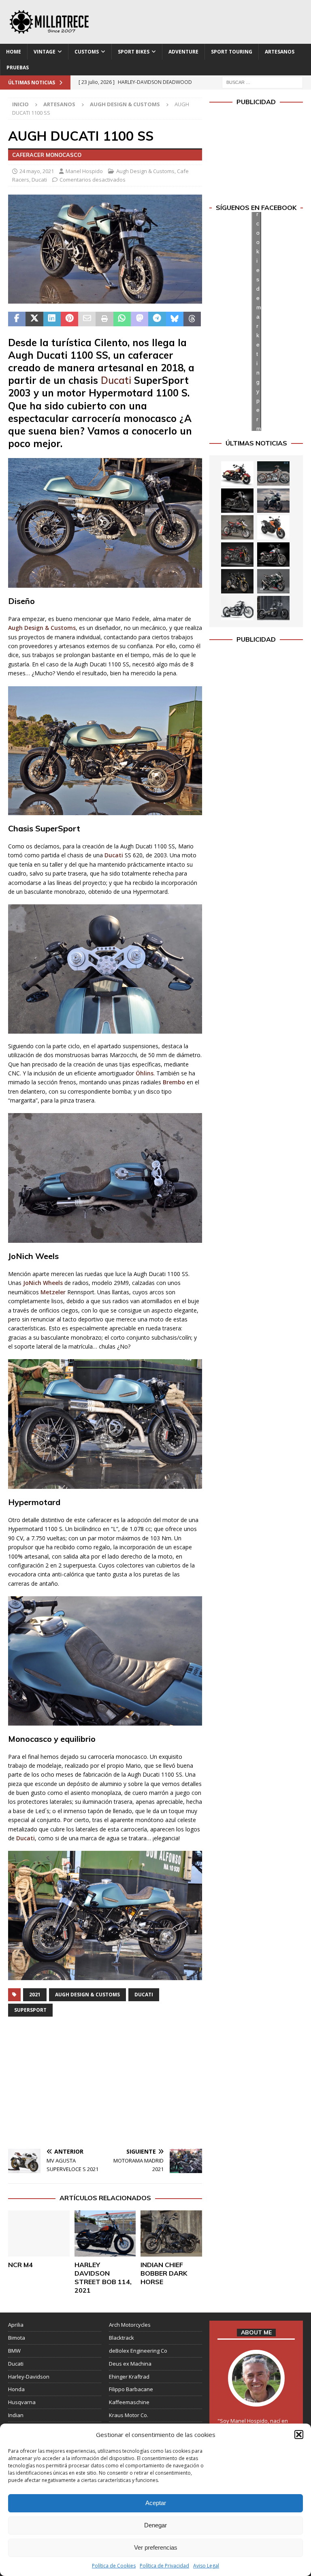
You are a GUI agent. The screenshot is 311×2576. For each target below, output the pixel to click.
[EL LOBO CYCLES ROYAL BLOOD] (273, 473)
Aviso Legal (206, 2566)
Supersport (30, 2010)
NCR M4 (20, 2265)
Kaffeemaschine (129, 2402)
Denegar (155, 2525)
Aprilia (16, 2325)
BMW (14, 2351)
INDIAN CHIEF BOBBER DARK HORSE (164, 2273)
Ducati (39, 180)
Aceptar (156, 2503)
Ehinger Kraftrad (129, 2377)
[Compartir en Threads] (192, 319)
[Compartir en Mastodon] (140, 319)
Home (14, 52)
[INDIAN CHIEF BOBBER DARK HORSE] (171, 2233)
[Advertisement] (105, 2084)
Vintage (45, 52)
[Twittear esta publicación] (34, 319)
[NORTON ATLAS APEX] (273, 501)
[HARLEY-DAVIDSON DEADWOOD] (237, 501)
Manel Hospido (84, 171)
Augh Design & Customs (145, 171)
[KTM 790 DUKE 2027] (273, 527)
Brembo (175, 1082)
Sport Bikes (134, 52)
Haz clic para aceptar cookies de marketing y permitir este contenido (259, 321)
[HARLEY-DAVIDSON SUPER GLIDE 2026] (273, 555)
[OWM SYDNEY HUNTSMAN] (237, 608)
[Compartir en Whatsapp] (122, 319)
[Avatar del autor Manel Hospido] (256, 2398)
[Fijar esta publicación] (69, 319)
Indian (16, 2415)
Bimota (17, 2338)
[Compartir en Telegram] (157, 319)
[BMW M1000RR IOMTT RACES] (273, 581)
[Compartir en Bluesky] (175, 319)
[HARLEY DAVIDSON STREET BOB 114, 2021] (105, 2233)
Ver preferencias (156, 2547)
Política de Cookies (114, 2566)
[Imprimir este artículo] (104, 319)
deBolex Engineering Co (138, 2351)
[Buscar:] (262, 82)
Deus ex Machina (130, 2364)
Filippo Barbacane (131, 2389)
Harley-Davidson (29, 2377)
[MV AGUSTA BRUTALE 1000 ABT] (237, 555)
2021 (35, 1995)
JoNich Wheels (43, 1283)
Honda (16, 2389)
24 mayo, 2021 (37, 171)
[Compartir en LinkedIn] (52, 319)
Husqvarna (22, 2402)
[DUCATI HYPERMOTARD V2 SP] (237, 527)
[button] (299, 2435)
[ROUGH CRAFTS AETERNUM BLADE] (273, 608)
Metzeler (54, 1292)
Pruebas (18, 67)
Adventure (183, 52)
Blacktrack (121, 2338)
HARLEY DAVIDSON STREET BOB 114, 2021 (103, 2277)
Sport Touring (232, 52)
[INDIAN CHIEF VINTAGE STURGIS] (237, 473)
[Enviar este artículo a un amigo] (87, 319)
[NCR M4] (39, 2233)
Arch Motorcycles (130, 2325)
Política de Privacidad (164, 2566)
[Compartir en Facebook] (17, 319)
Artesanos (280, 52)
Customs (87, 52)
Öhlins (145, 1073)
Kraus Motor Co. (129, 2415)
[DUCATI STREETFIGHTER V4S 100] (237, 581)
